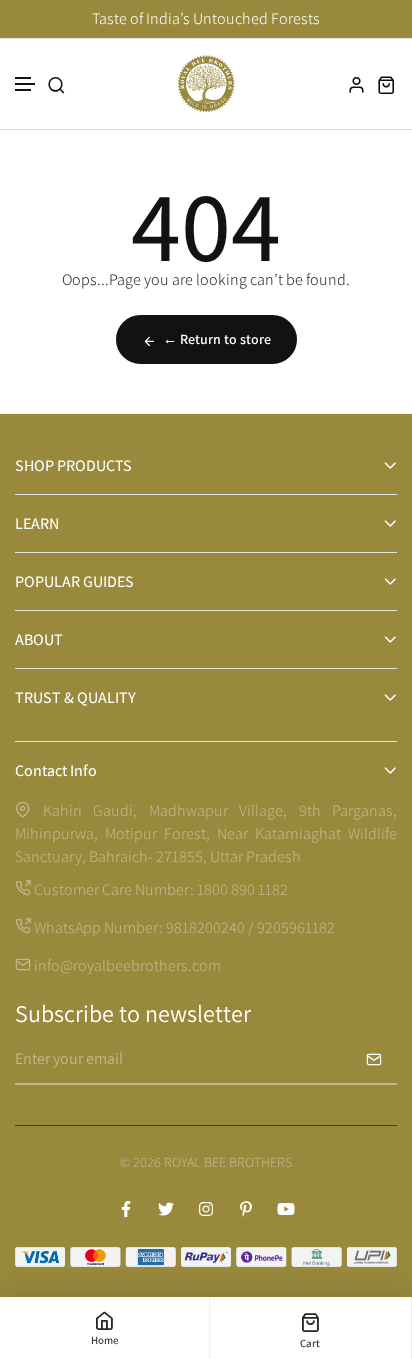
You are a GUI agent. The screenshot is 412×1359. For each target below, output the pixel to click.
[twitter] (166, 1209)
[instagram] (206, 1209)
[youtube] (286, 1209)
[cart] (387, 84)
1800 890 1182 (242, 889)
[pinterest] (246, 1209)
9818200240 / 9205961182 (250, 927)
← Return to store (217, 339)
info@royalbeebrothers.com (126, 965)
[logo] (206, 84)
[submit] (374, 1059)
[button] (26, 84)
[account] (357, 84)
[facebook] (126, 1209)
